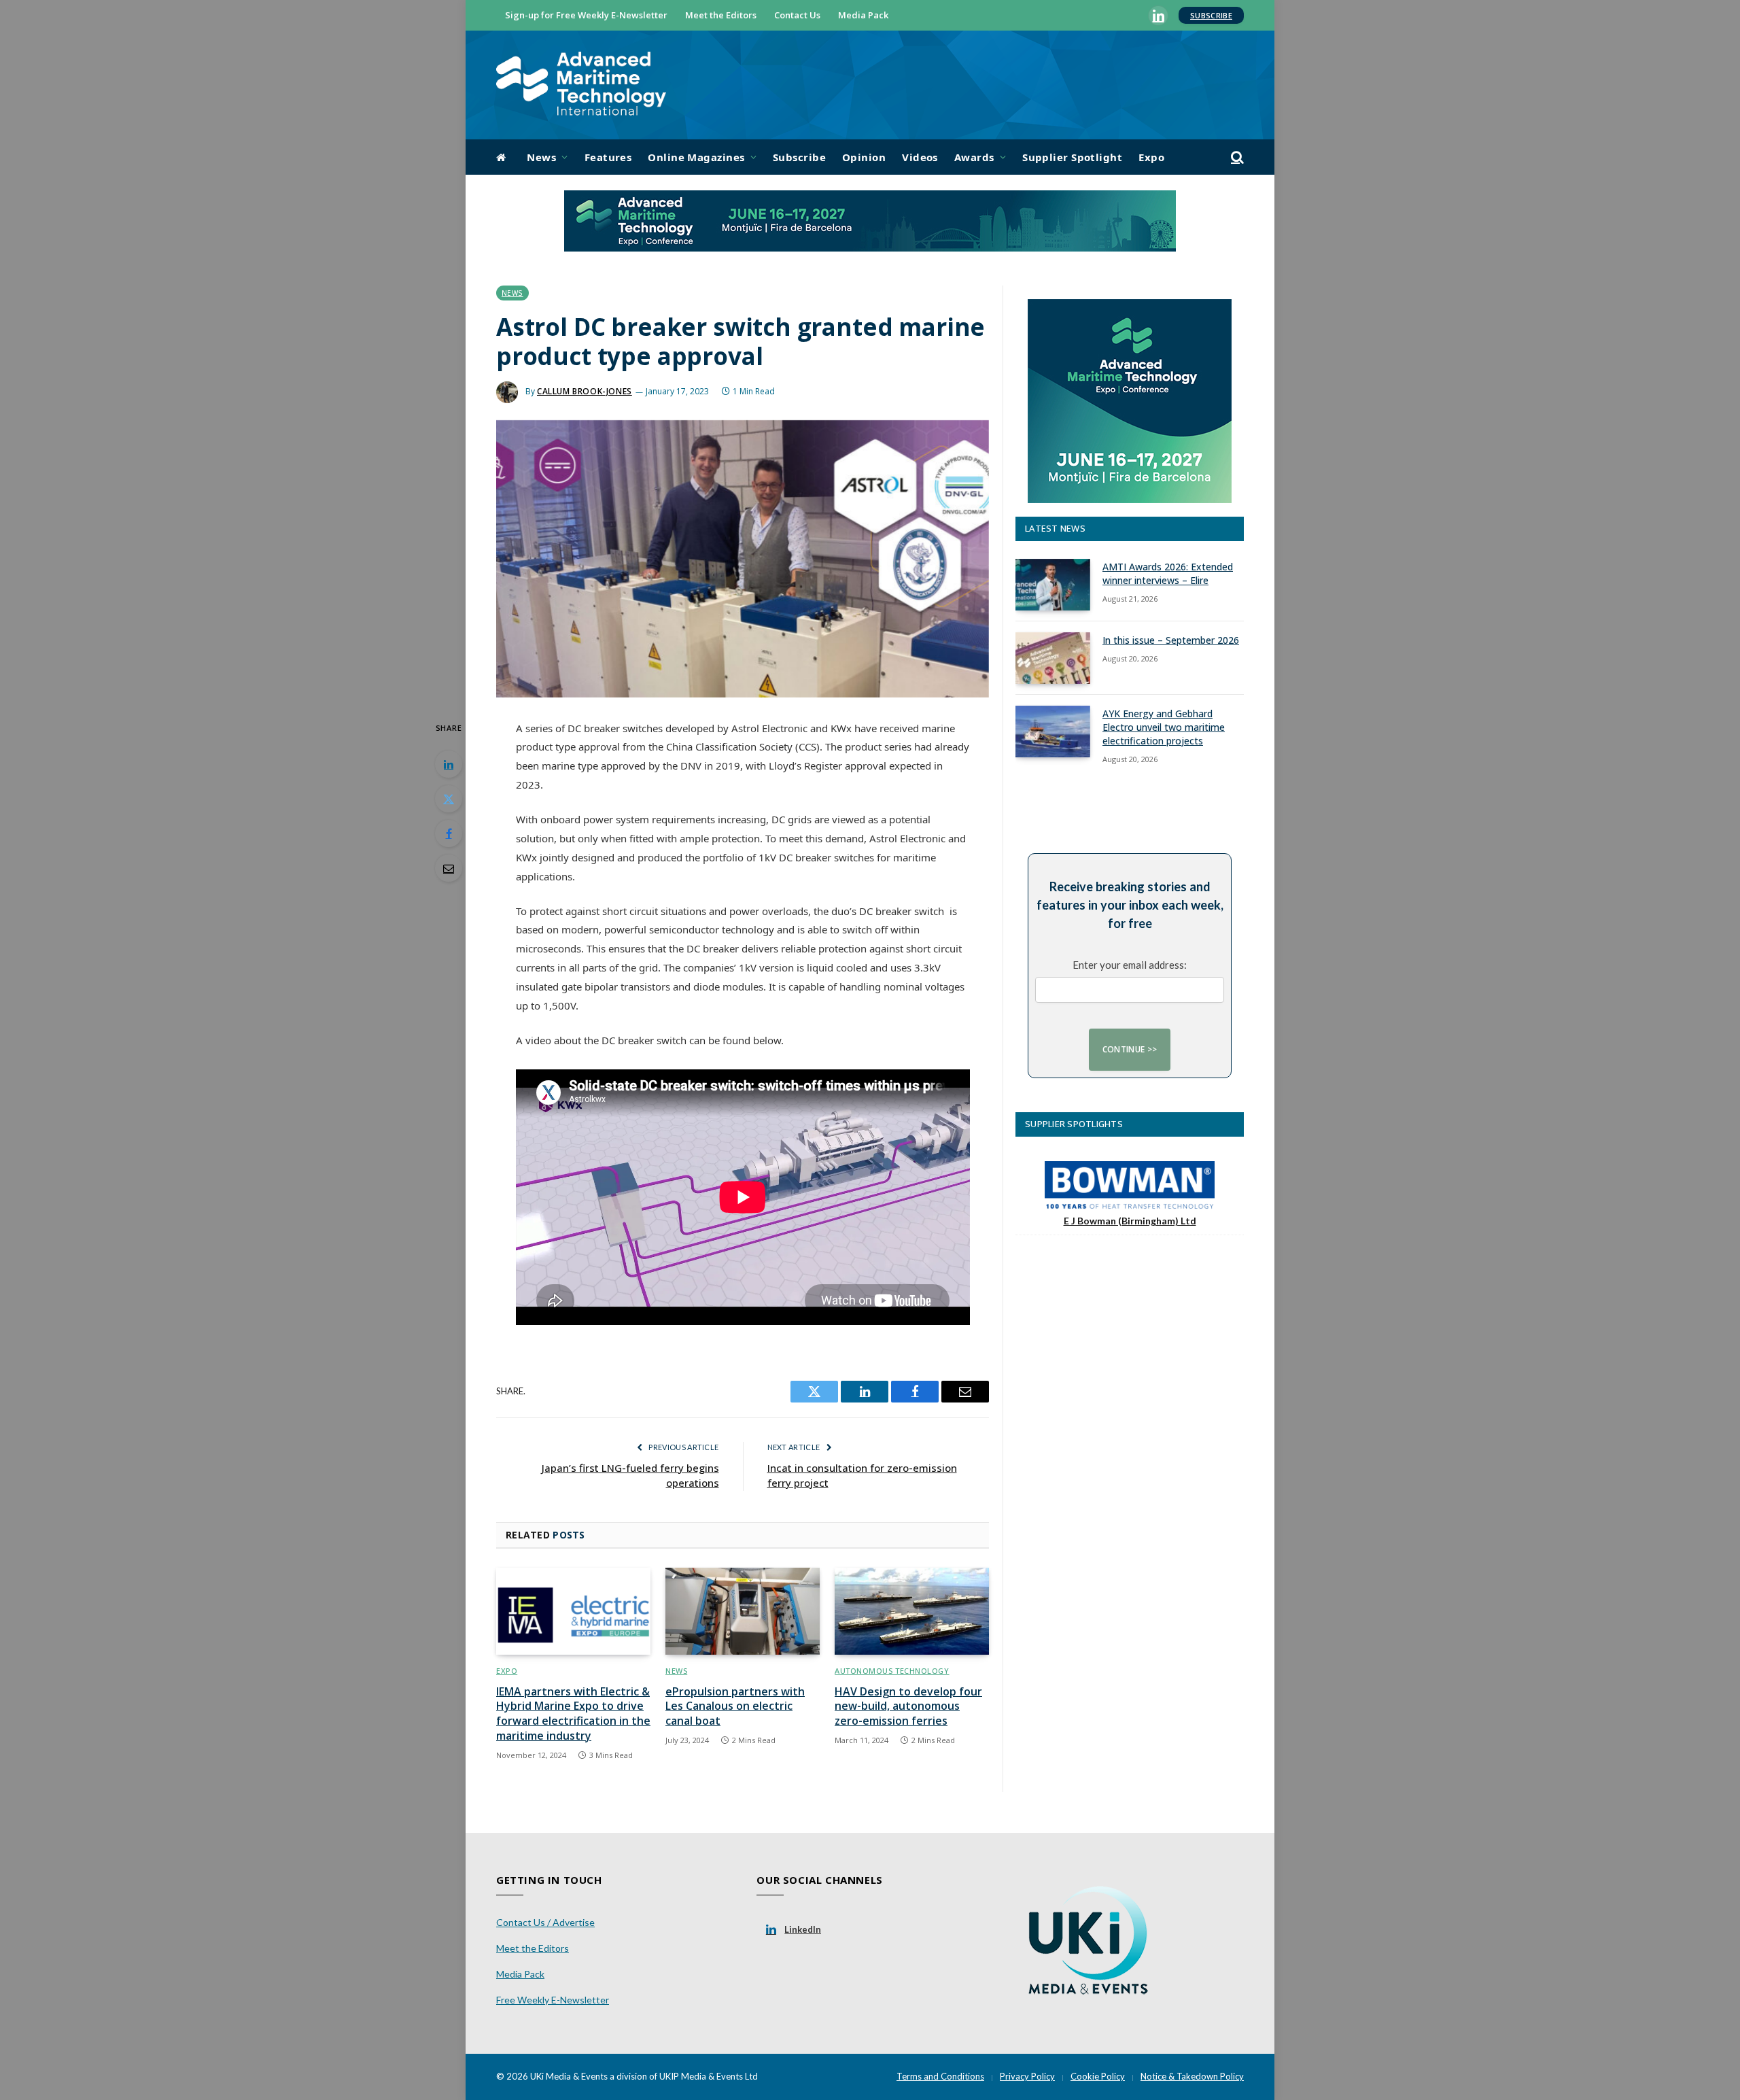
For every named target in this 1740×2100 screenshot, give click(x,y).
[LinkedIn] (449, 764)
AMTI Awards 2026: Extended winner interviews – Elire (1168, 573)
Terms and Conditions (940, 2076)
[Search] (1236, 157)
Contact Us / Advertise (545, 1922)
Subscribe (1211, 15)
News (541, 157)
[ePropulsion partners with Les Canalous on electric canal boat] (743, 1611)
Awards (974, 157)
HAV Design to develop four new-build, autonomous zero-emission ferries (908, 1707)
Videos (920, 157)
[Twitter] (449, 799)
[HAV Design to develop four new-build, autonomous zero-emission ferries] (912, 1611)
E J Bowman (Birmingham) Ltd (1130, 1221)
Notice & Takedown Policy (1192, 2076)
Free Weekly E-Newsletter (553, 2000)
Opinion (864, 157)
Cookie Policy (1098, 2076)
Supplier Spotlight (1072, 157)
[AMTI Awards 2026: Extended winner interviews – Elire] (1053, 585)
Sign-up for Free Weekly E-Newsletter (586, 15)
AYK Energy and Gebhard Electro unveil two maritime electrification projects (1164, 727)
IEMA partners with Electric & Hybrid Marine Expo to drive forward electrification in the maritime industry (573, 1714)
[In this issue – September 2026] (1053, 658)
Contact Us (797, 15)
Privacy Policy (1027, 2076)
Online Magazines (696, 157)
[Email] (449, 868)
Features (608, 157)
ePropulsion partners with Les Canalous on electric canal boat (735, 1707)
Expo (1151, 157)
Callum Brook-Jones (585, 391)
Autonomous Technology (892, 1671)
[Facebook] (449, 833)
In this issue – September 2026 (1171, 640)
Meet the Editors (721, 15)
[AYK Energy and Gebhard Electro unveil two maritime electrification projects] (1053, 731)
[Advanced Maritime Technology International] (581, 85)
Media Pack (863, 15)
